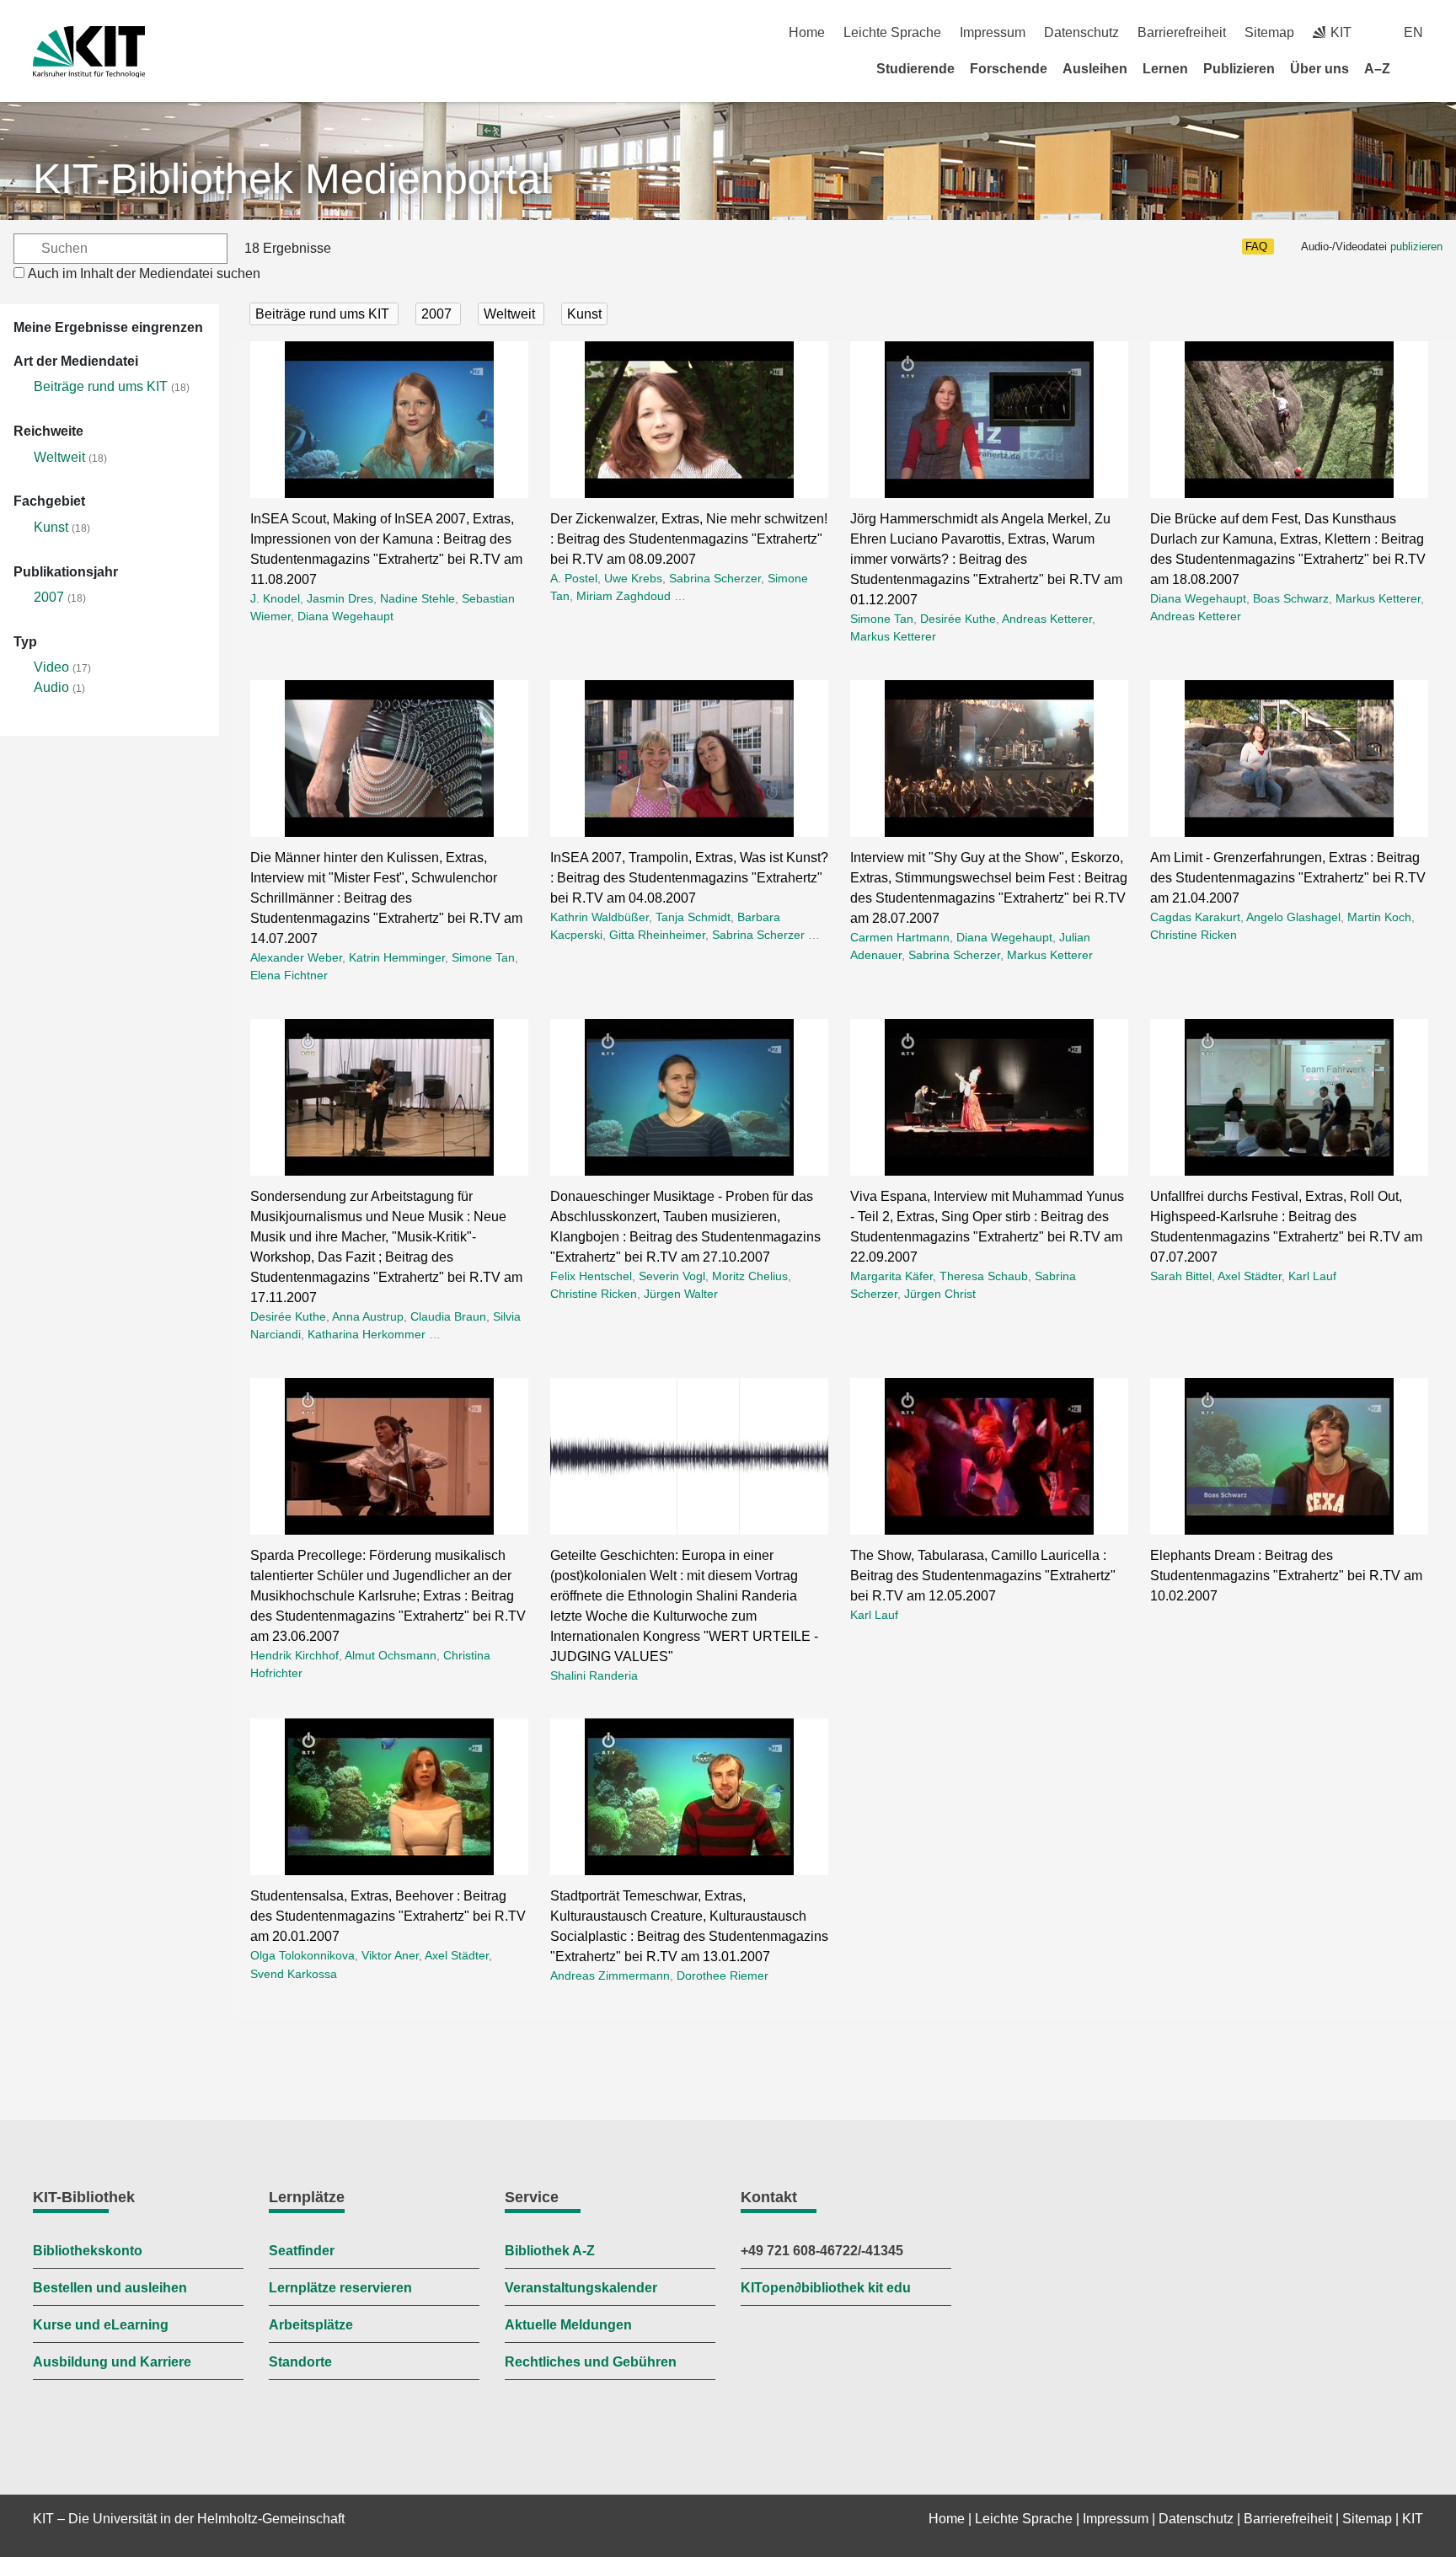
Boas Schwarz (1291, 598)
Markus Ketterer (893, 636)
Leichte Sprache (892, 32)
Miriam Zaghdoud (624, 596)
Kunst (51, 527)
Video (51, 667)
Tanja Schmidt (693, 917)
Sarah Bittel (1181, 1276)
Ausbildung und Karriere (112, 2362)
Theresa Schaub (984, 1276)
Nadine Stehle (418, 598)
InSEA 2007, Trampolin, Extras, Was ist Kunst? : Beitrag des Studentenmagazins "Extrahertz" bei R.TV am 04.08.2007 (689, 878)
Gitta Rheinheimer (657, 935)
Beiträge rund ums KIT (101, 386)
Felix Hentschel (591, 1276)
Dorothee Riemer (723, 1975)
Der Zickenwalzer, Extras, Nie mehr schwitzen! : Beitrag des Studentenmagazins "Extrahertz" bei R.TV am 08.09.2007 (689, 539)
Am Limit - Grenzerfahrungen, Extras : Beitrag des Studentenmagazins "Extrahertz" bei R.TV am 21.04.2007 (1288, 878)
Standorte (300, 2362)
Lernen (1165, 69)
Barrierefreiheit (1182, 32)
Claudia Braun (448, 1316)
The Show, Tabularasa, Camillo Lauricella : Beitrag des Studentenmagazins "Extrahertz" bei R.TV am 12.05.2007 (983, 1576)
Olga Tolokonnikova (302, 1955)
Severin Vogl (672, 1276)
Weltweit (59, 457)
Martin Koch (1379, 917)
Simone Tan (882, 619)
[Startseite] (1417, 68)
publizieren (1416, 247)
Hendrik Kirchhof (294, 1655)
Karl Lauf (1312, 1276)
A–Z (1377, 69)
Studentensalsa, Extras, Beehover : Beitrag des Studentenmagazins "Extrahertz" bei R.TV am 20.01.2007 (388, 1916)
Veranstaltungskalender (581, 2288)
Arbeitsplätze (311, 2325)
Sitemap (1269, 32)
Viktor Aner (390, 1955)
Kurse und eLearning (101, 2325)
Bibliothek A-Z (550, 2251)
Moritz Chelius (750, 1276)
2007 (49, 597)
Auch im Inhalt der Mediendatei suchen (144, 273)
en (1413, 32)
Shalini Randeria (594, 1675)
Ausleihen (1095, 69)
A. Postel (574, 578)
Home (807, 32)
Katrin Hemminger (397, 957)
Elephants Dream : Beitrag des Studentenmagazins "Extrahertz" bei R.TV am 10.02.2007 (1286, 1576)
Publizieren (1239, 69)
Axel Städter (1250, 1276)
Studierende (915, 69)
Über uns (1319, 69)
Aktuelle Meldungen (568, 2325)
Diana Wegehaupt (345, 616)
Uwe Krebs (633, 578)
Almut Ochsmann (391, 1655)
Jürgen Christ (940, 1294)
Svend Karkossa (294, 1974)
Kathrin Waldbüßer (600, 917)
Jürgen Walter (681, 1294)
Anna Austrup (368, 1316)
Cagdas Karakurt (1195, 917)
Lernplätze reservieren (340, 2288)
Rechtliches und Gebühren (591, 2362)
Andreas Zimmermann (610, 1975)
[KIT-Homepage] (89, 52)
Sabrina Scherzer (715, 578)
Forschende (1009, 69)
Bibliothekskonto (88, 2251)
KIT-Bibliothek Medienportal (292, 179)
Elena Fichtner (289, 975)
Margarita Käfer (891, 1276)
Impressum (993, 32)
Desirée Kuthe (958, 619)
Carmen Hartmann (900, 937)
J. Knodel (275, 598)
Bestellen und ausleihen (110, 2288)
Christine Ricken (1194, 935)
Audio (51, 687)
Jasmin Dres (340, 598)
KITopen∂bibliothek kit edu (826, 2288)
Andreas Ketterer (1047, 619)
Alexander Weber (296, 957)
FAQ (1256, 247)
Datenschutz (1081, 32)
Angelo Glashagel (1293, 917)
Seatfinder (302, 2251)
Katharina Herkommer (367, 1334)
